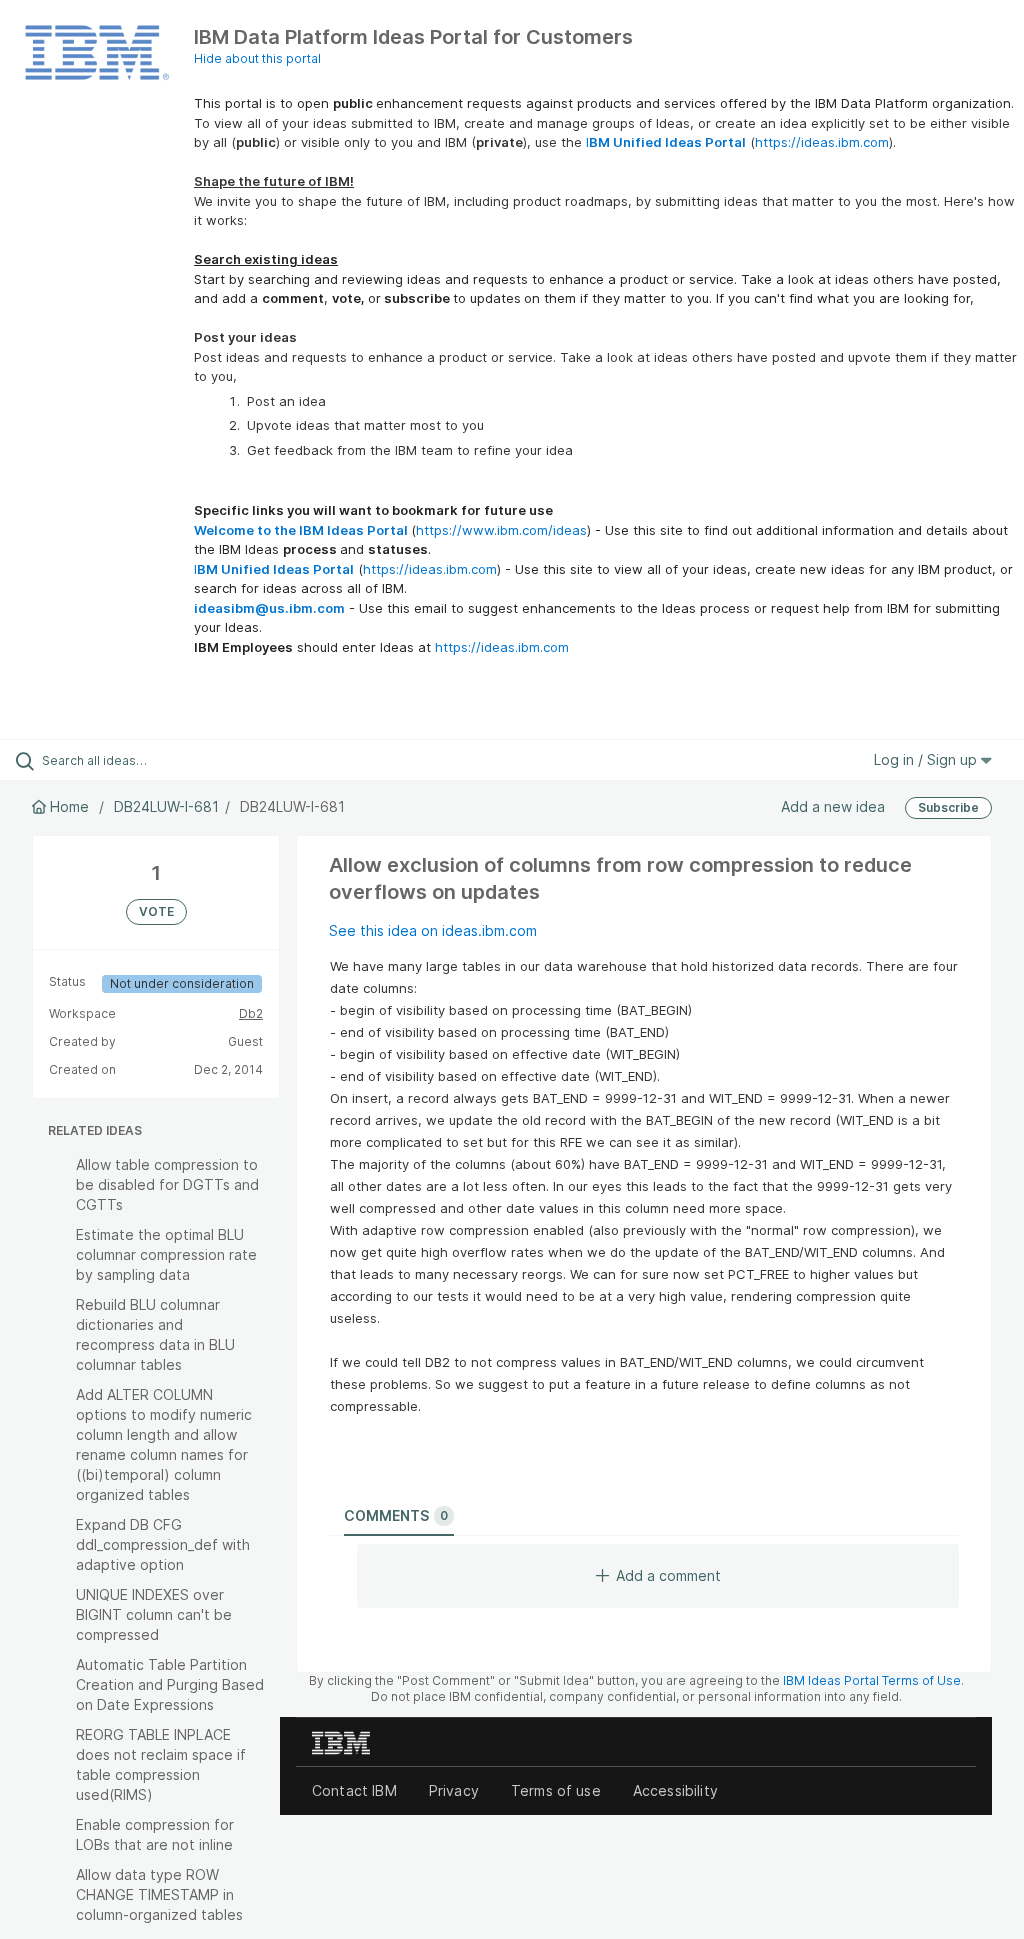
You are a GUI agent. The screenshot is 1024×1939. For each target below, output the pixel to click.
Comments (396, 1515)
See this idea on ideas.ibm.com (433, 930)
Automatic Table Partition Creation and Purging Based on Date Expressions (170, 1684)
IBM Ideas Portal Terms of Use (872, 1680)
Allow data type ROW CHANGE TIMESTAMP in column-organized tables (159, 1894)
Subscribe (948, 807)
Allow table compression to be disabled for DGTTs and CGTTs (167, 1184)
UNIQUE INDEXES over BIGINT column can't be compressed (154, 1614)
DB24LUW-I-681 (166, 806)
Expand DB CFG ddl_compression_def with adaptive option (163, 1544)
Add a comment (668, 1575)
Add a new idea (833, 806)
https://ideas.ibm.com (822, 142)
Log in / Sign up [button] (927, 759)
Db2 (251, 1013)
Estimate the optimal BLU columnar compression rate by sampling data (166, 1254)
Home (69, 806)
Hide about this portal (257, 58)
